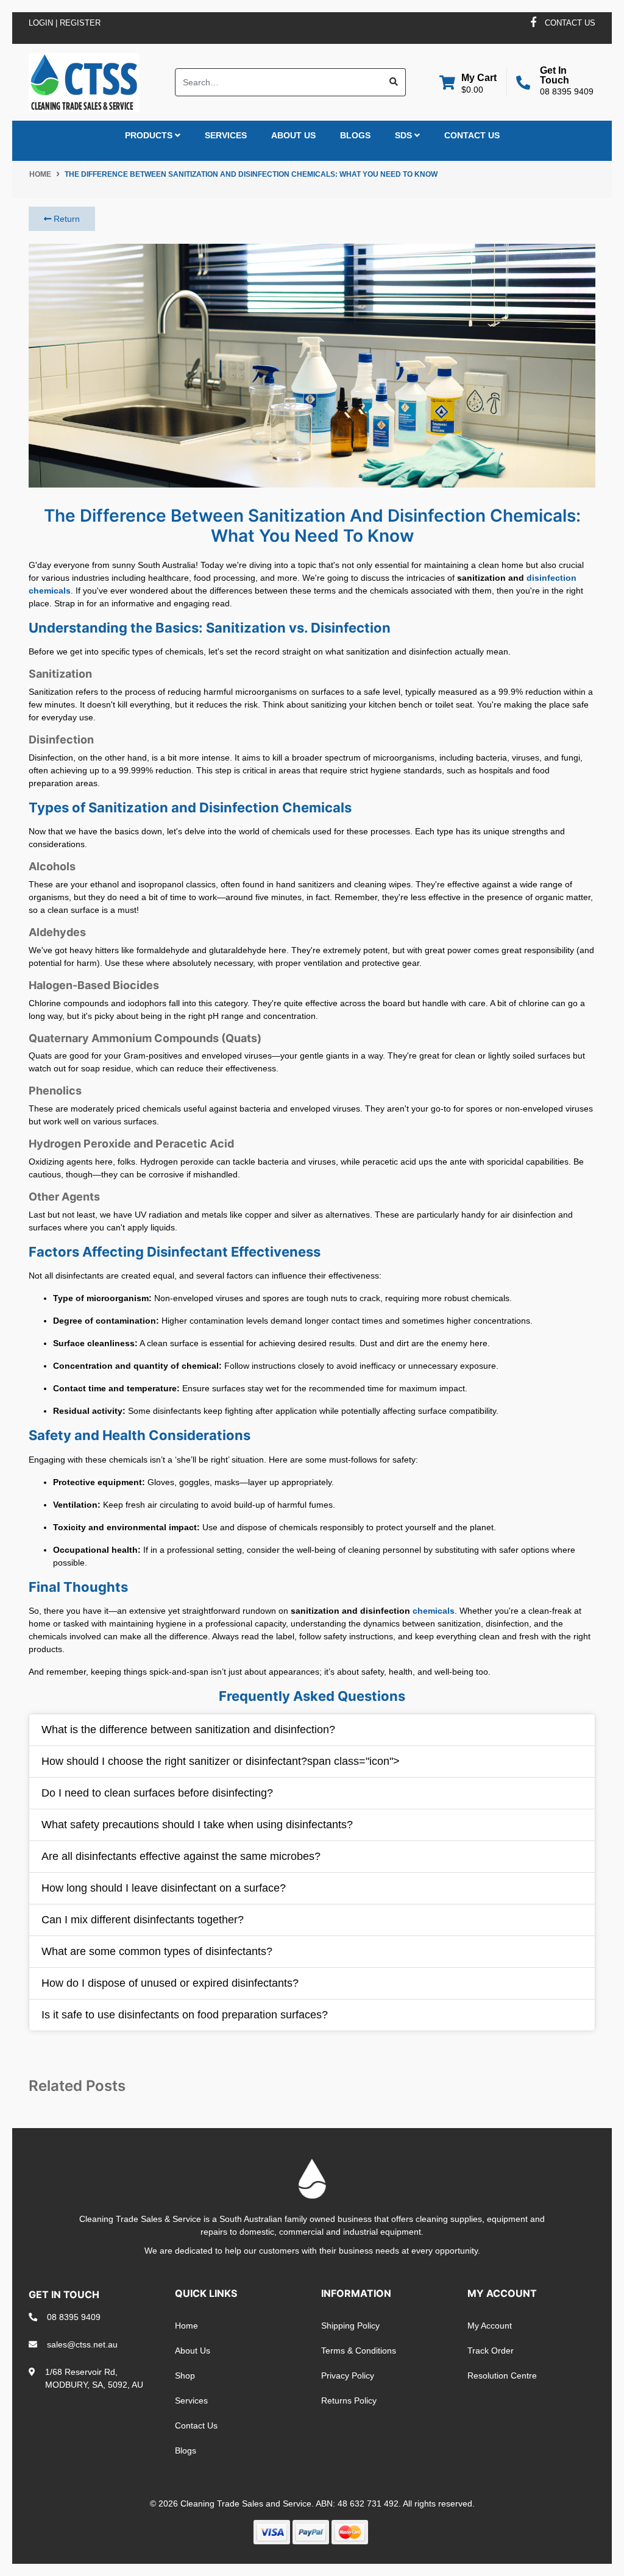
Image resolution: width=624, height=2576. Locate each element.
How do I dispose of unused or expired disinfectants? (170, 1983)
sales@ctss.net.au (82, 2344)
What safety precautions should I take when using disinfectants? (197, 1825)
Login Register (65, 23)
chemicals (434, 1611)
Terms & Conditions (359, 2351)
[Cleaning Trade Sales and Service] (84, 81)
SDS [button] (405, 135)
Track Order (491, 2351)
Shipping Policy (350, 2326)
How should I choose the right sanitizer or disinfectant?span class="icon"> (221, 1761)
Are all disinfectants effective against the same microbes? (181, 1856)
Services (226, 135)
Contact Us (472, 135)
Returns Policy (349, 2400)
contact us (570, 23)
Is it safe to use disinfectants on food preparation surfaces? (185, 2015)
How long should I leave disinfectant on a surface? (164, 1888)
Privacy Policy (348, 2376)
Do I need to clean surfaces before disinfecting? (157, 1793)
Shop (185, 2376)
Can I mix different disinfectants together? (143, 1920)
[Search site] (394, 82)
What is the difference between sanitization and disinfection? (188, 1730)
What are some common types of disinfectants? (157, 1951)
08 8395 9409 (567, 91)
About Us (293, 135)
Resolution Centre (502, 2376)
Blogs (355, 135)
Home (186, 2326)
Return (66, 219)
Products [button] (150, 135)
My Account (490, 2326)
